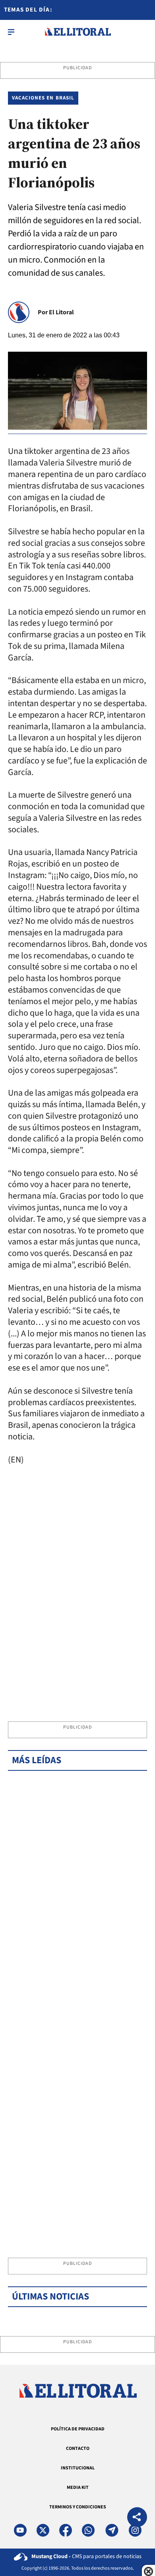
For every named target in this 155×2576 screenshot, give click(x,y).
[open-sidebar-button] (11, 32)
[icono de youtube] (20, 2530)
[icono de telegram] (112, 2530)
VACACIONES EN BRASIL (43, 98)
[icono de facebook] (66, 2530)
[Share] (137, 2518)
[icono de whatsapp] (88, 2530)
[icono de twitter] (43, 2530)
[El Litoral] (78, 32)
